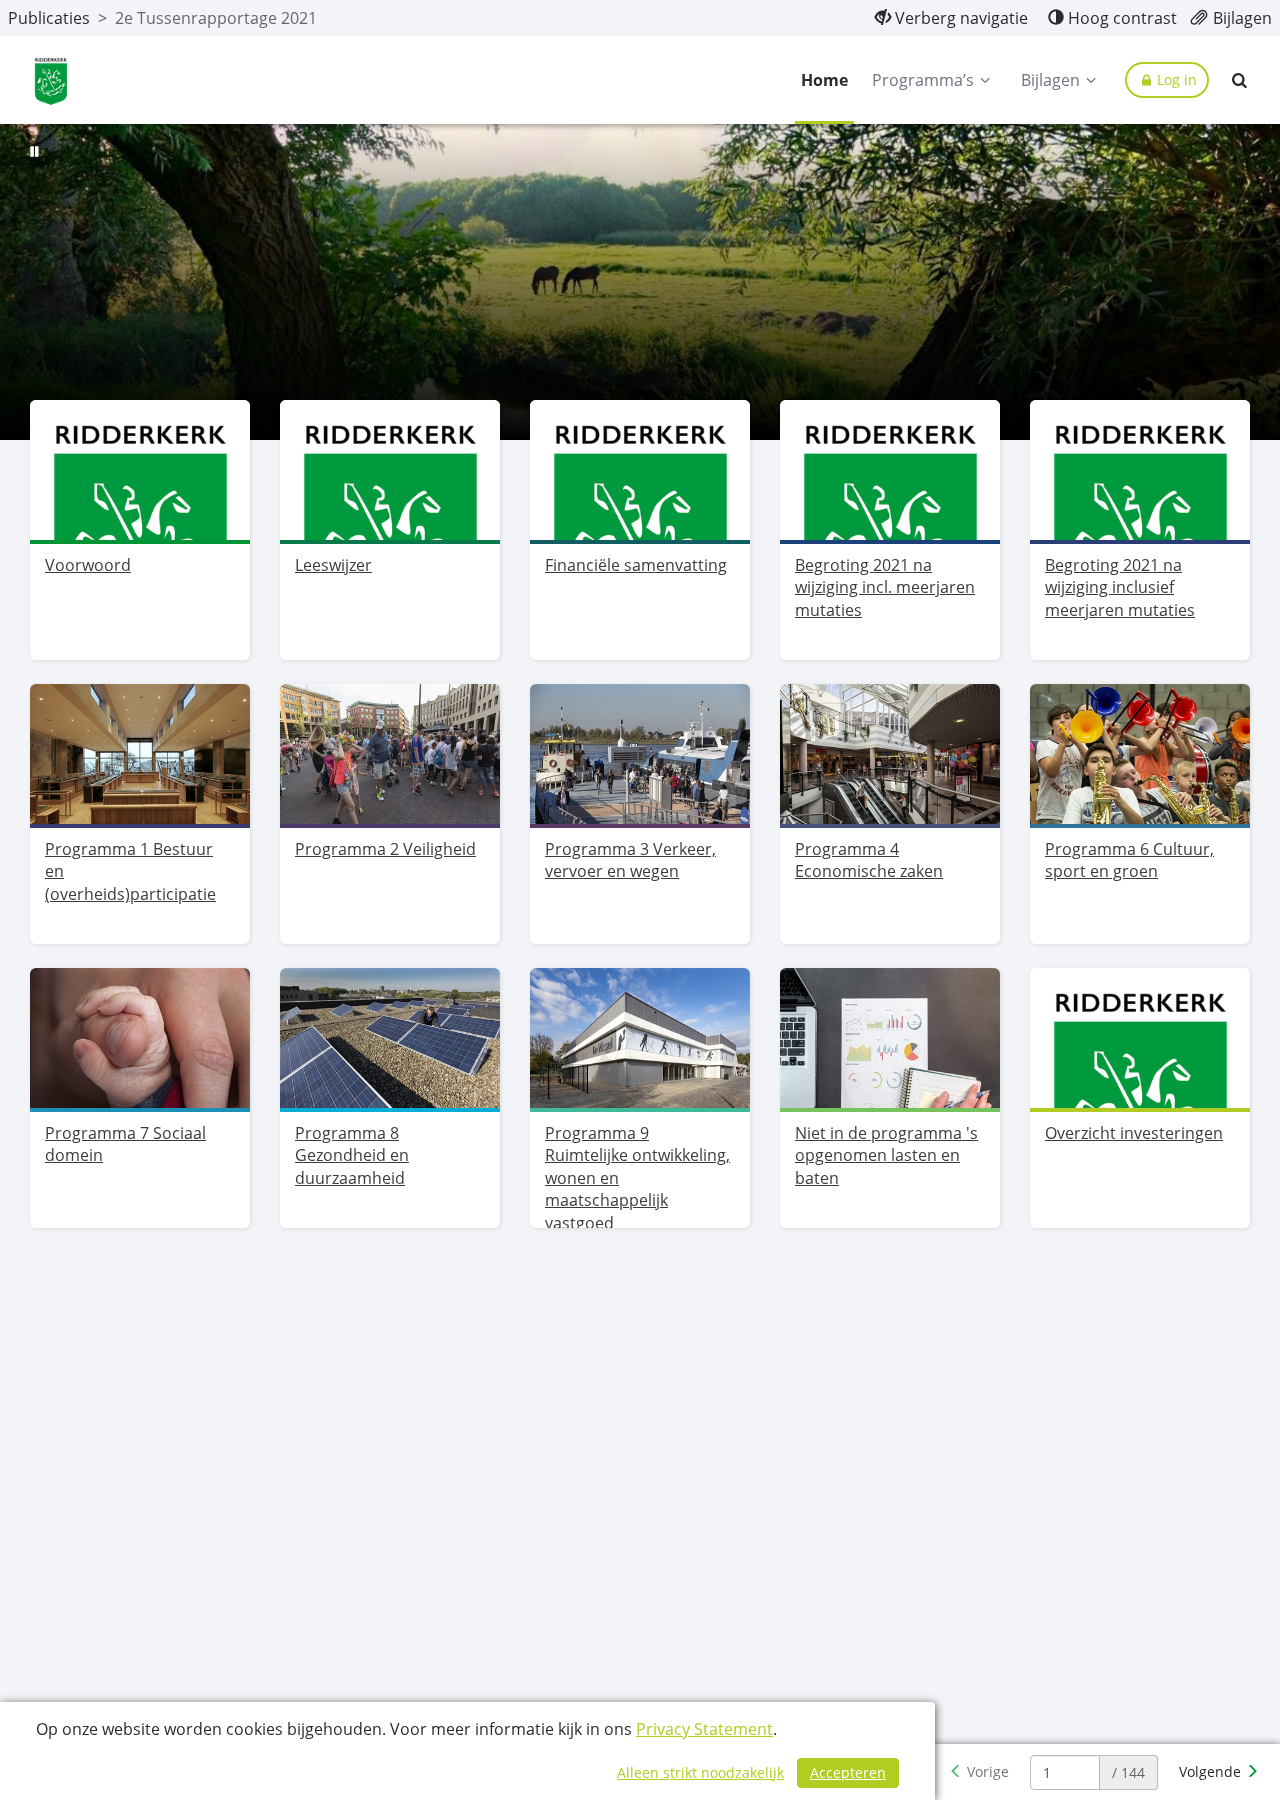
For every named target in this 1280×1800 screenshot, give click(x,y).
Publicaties (49, 18)
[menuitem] (951, 18)
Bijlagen (1050, 80)
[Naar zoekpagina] (1240, 80)
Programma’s (923, 80)
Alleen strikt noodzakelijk (700, 1772)
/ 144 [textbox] (1128, 1772)
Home (824, 80)
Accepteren (848, 1772)
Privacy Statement (704, 1729)
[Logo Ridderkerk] (50, 80)
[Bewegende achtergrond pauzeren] (35, 150)
